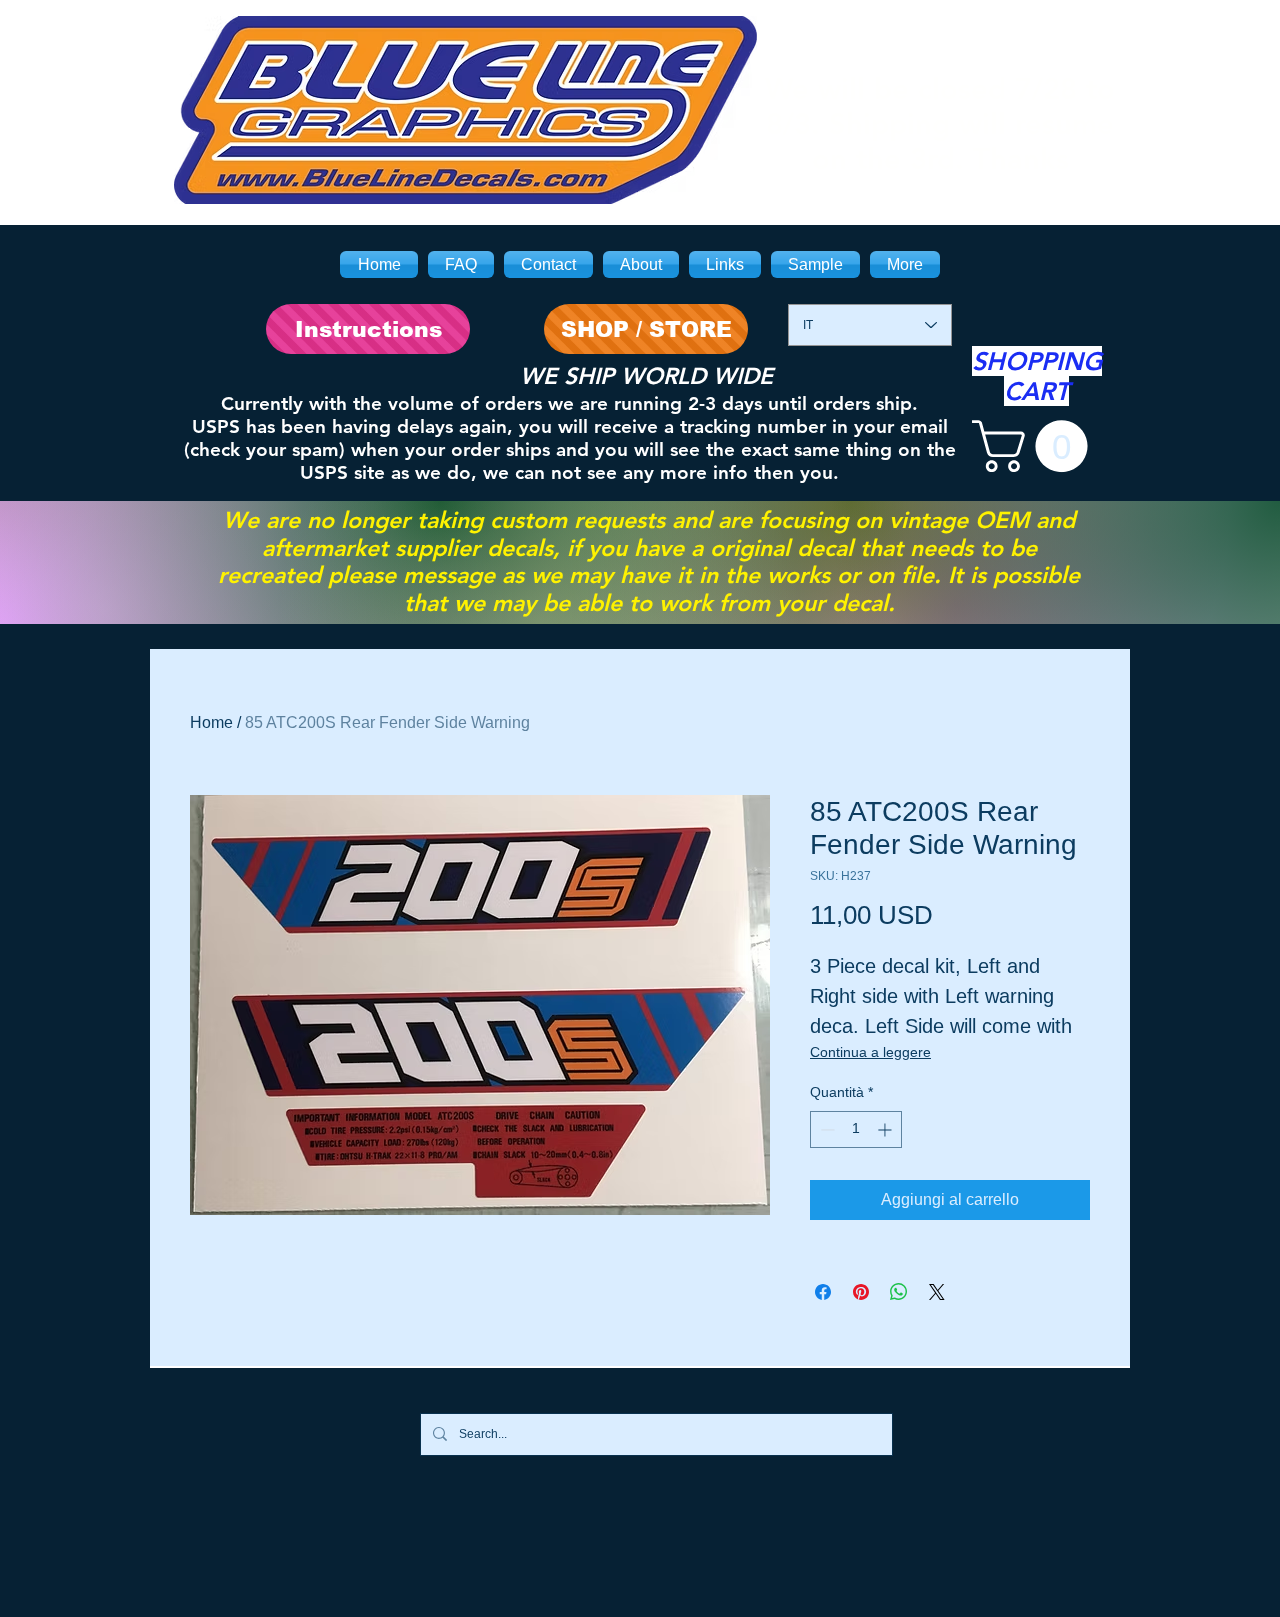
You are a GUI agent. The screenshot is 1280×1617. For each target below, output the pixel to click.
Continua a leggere (870, 1052)
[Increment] (886, 1129)
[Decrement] (825, 1129)
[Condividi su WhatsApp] (899, 1292)
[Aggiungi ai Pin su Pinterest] (861, 1292)
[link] (1036, 446)
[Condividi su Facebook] (823, 1292)
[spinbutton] (856, 1129)
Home (211, 722)
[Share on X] (937, 1292)
